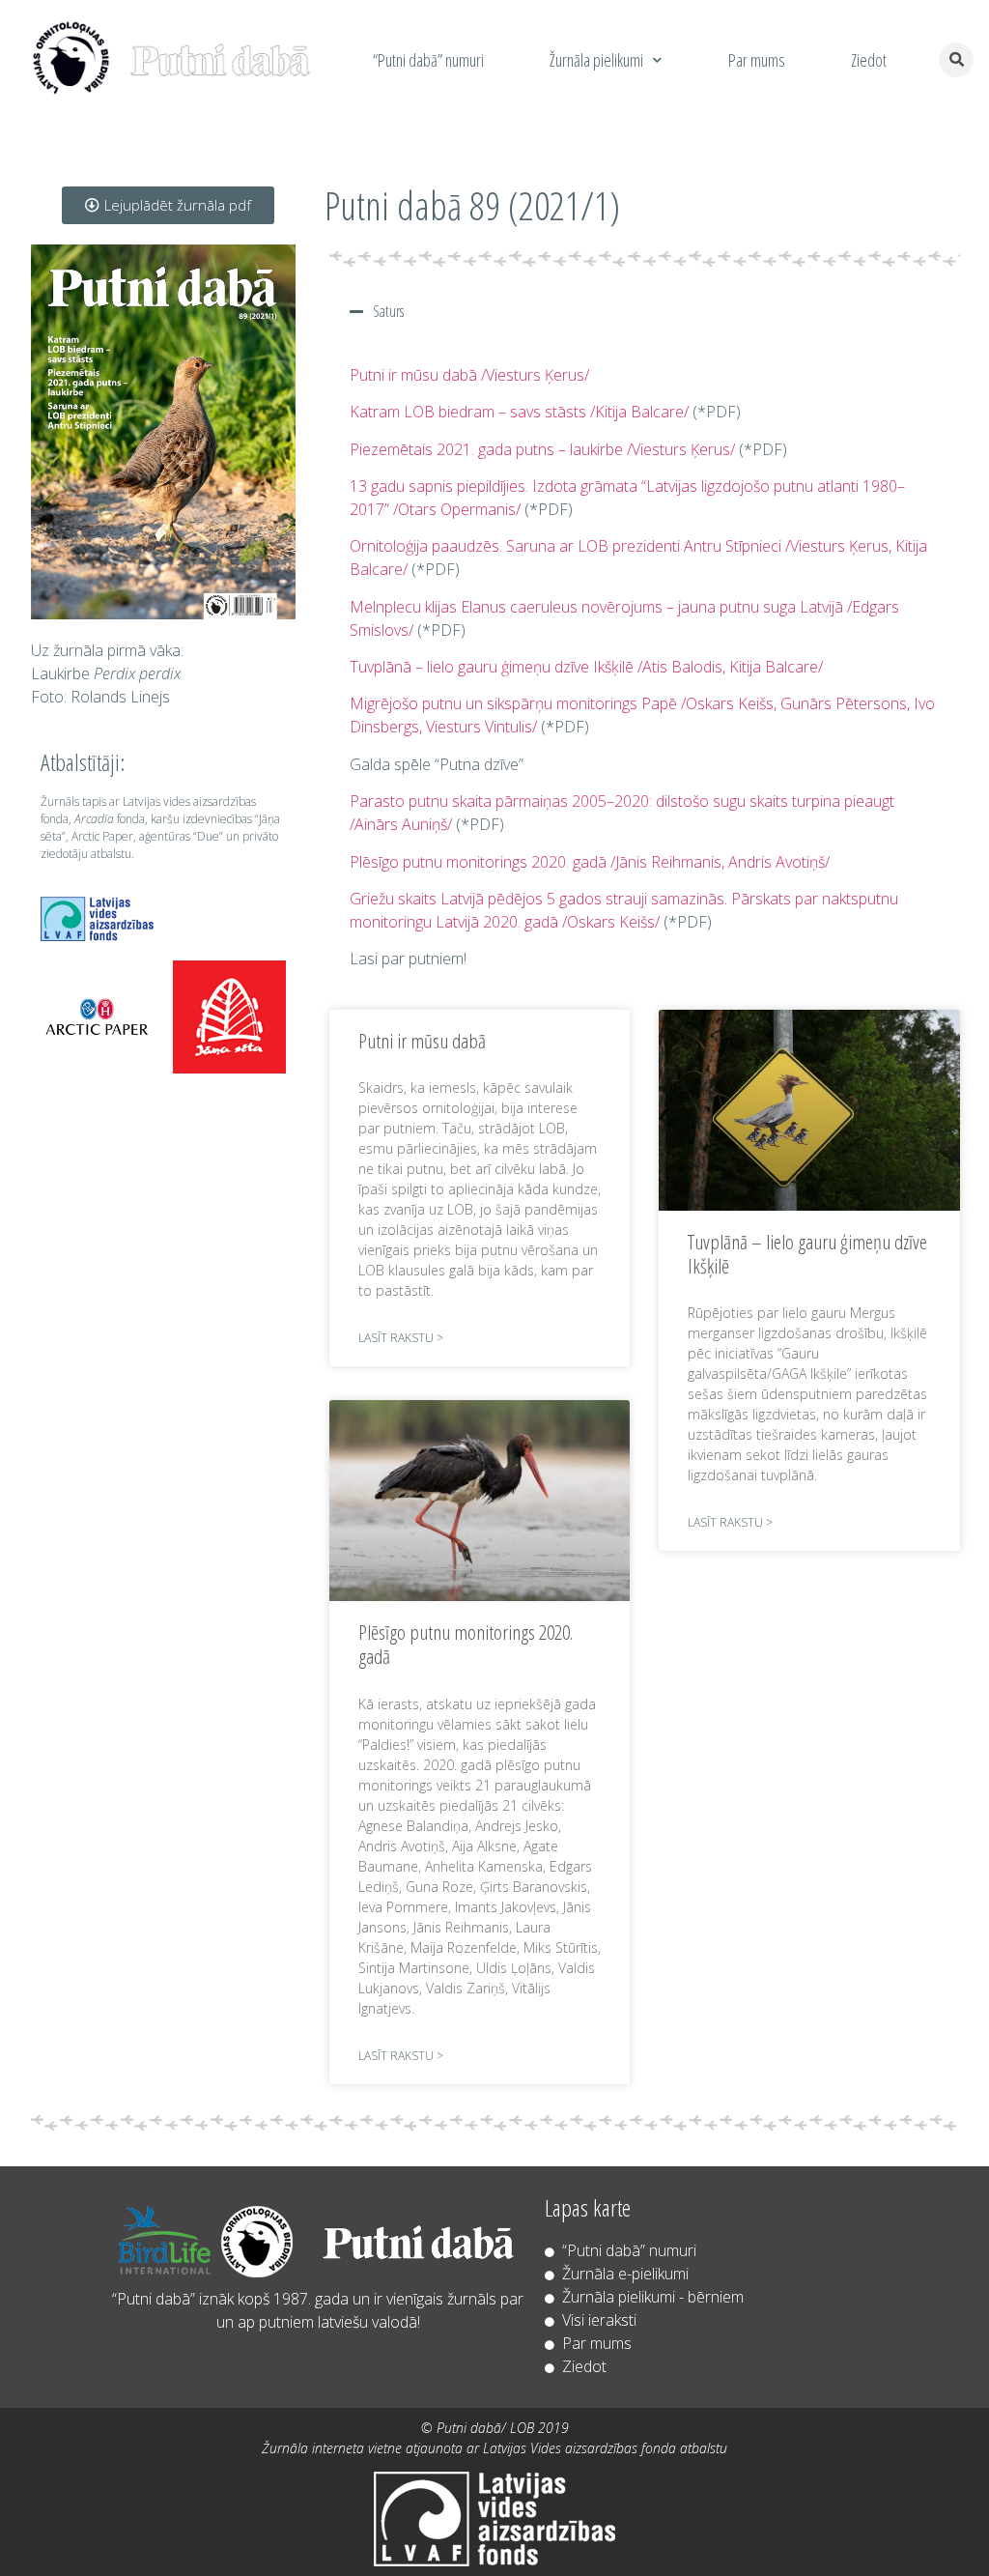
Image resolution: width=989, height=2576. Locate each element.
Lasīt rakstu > (401, 1338)
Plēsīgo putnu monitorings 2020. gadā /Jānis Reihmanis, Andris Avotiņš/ (590, 862)
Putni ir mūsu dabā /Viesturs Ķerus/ (469, 375)
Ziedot (869, 60)
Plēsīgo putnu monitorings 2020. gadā (466, 1644)
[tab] (645, 311)
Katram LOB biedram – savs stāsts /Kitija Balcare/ (519, 412)
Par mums (757, 60)
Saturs (388, 311)
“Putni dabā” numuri (428, 60)
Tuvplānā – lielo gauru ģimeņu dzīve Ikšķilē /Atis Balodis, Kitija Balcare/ (586, 667)
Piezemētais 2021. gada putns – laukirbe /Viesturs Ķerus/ (542, 449)
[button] (168, 205)
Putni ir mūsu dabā (422, 1041)
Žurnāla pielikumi (596, 60)
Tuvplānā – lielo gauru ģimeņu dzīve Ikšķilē (807, 1254)
